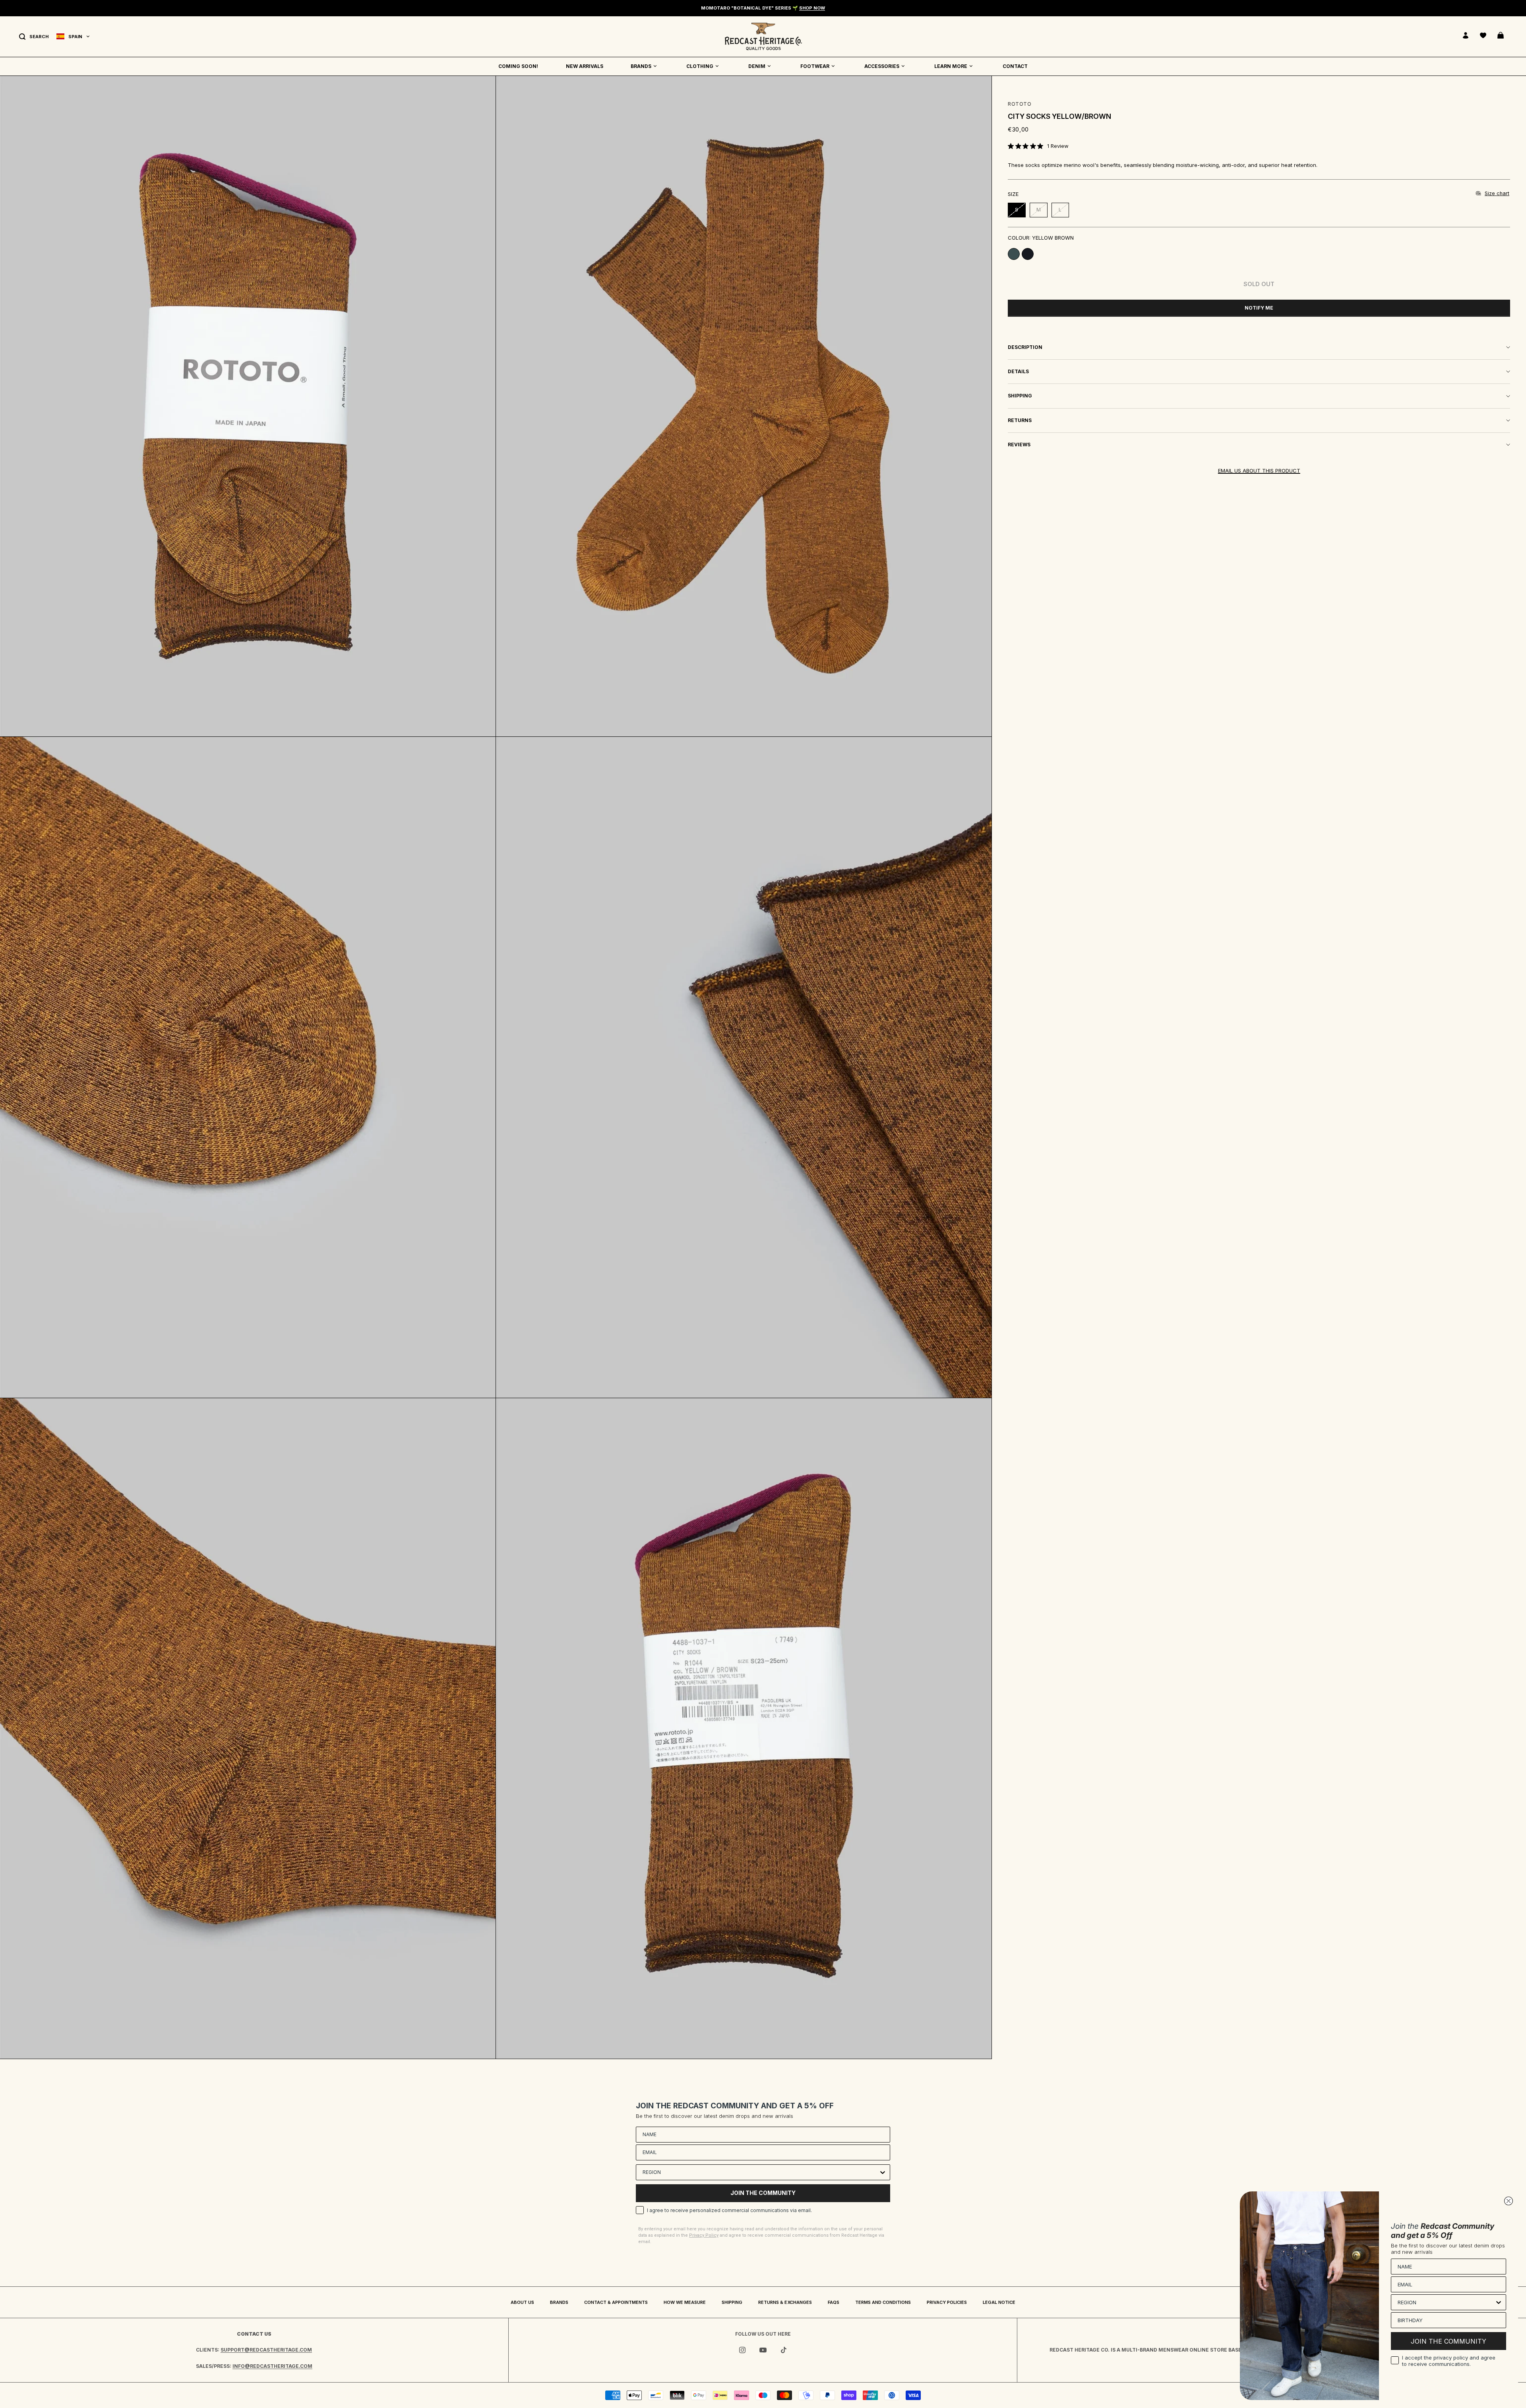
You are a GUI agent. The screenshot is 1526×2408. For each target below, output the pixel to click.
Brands (559, 2302)
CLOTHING (700, 66)
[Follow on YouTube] (763, 2350)
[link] (1038, 146)
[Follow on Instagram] (742, 2350)
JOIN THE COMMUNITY (763, 2193)
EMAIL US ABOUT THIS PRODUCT (1259, 471)
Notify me (1259, 308)
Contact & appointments (616, 2302)
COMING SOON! (518, 66)
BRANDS (641, 66)
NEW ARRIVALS (585, 66)
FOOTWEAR (815, 66)
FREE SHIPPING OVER (763, 8)
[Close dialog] (1509, 2201)
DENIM (757, 66)
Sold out (1259, 284)
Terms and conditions (883, 2302)
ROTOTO (1020, 104)
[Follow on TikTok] (784, 2350)
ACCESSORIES (882, 66)
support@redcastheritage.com (266, 2350)
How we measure (685, 2302)
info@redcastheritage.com (272, 2366)
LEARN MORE (951, 66)
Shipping (732, 2302)
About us (522, 2302)
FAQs (834, 2302)
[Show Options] (883, 2172)
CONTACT (1015, 66)
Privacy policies (947, 2302)
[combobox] (761, 2172)
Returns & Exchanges (785, 2302)
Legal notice (999, 2302)
